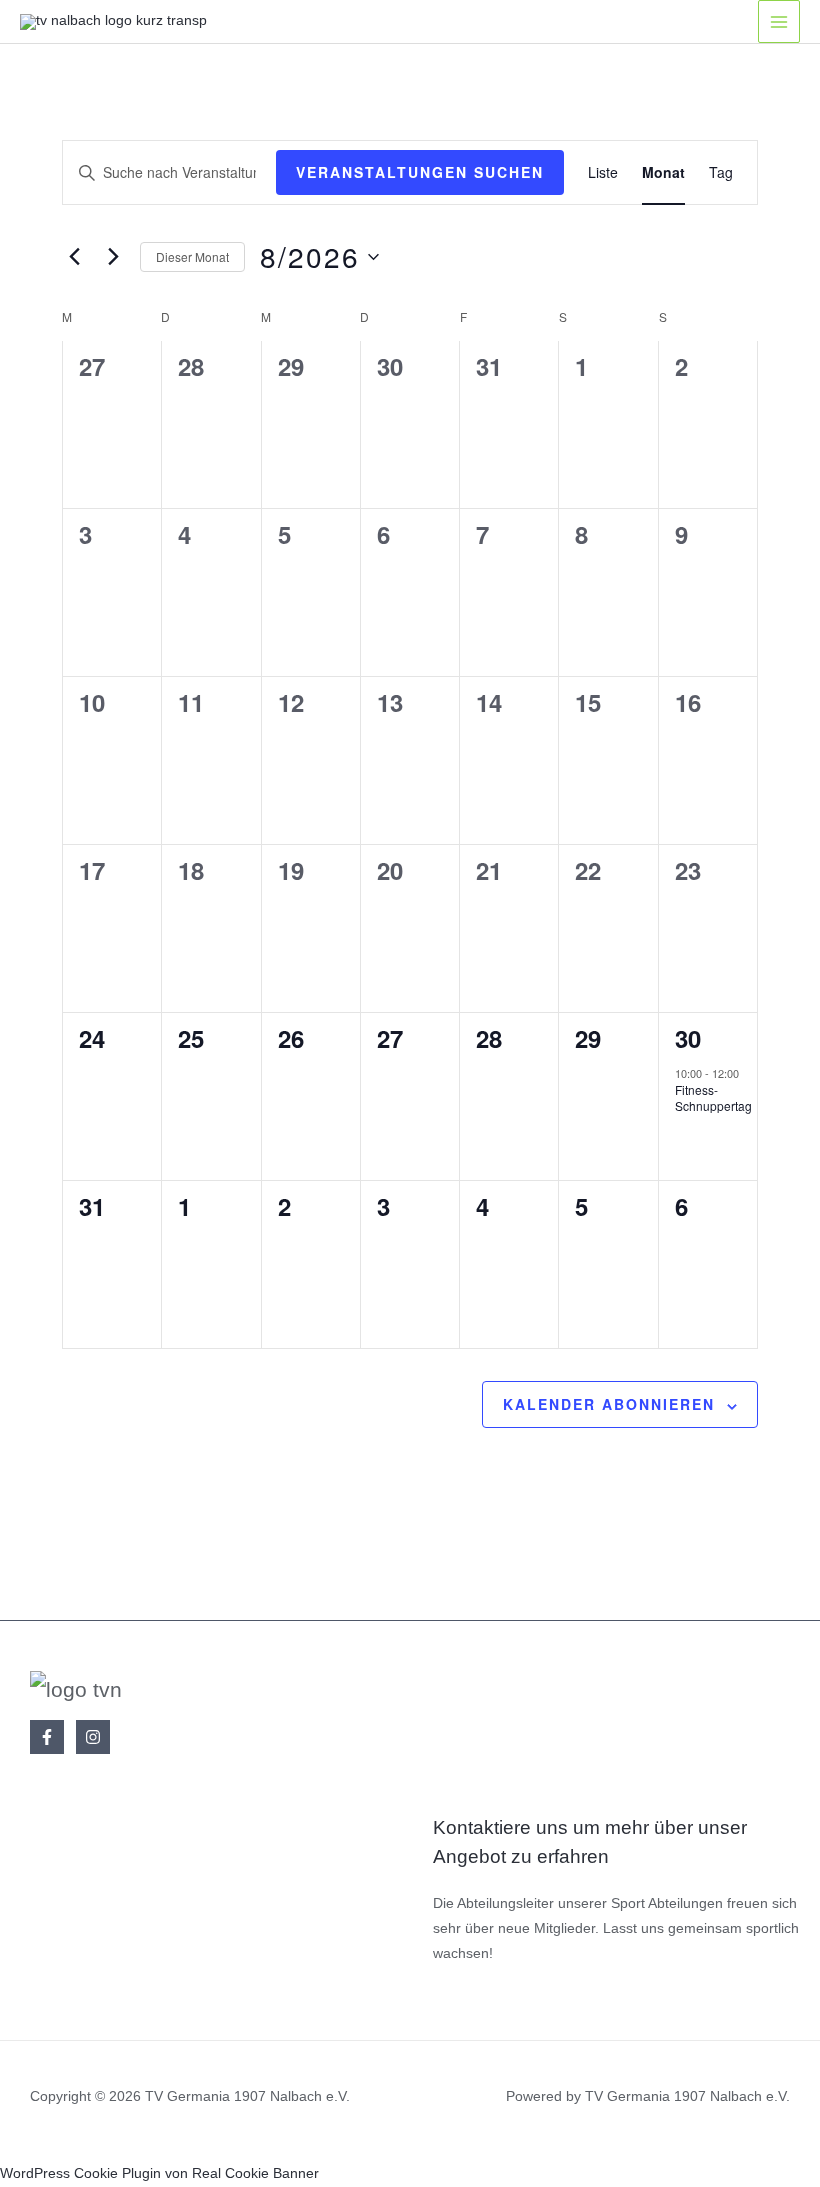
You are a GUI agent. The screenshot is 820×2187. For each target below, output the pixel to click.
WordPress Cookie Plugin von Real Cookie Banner (159, 2173)
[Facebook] (47, 1737)
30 (688, 1038)
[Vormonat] (74, 257)
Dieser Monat (192, 256)
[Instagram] (93, 1737)
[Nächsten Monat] (113, 257)
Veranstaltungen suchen (420, 172)
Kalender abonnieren (609, 1404)
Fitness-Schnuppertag (713, 1098)
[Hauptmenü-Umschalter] (779, 21)
